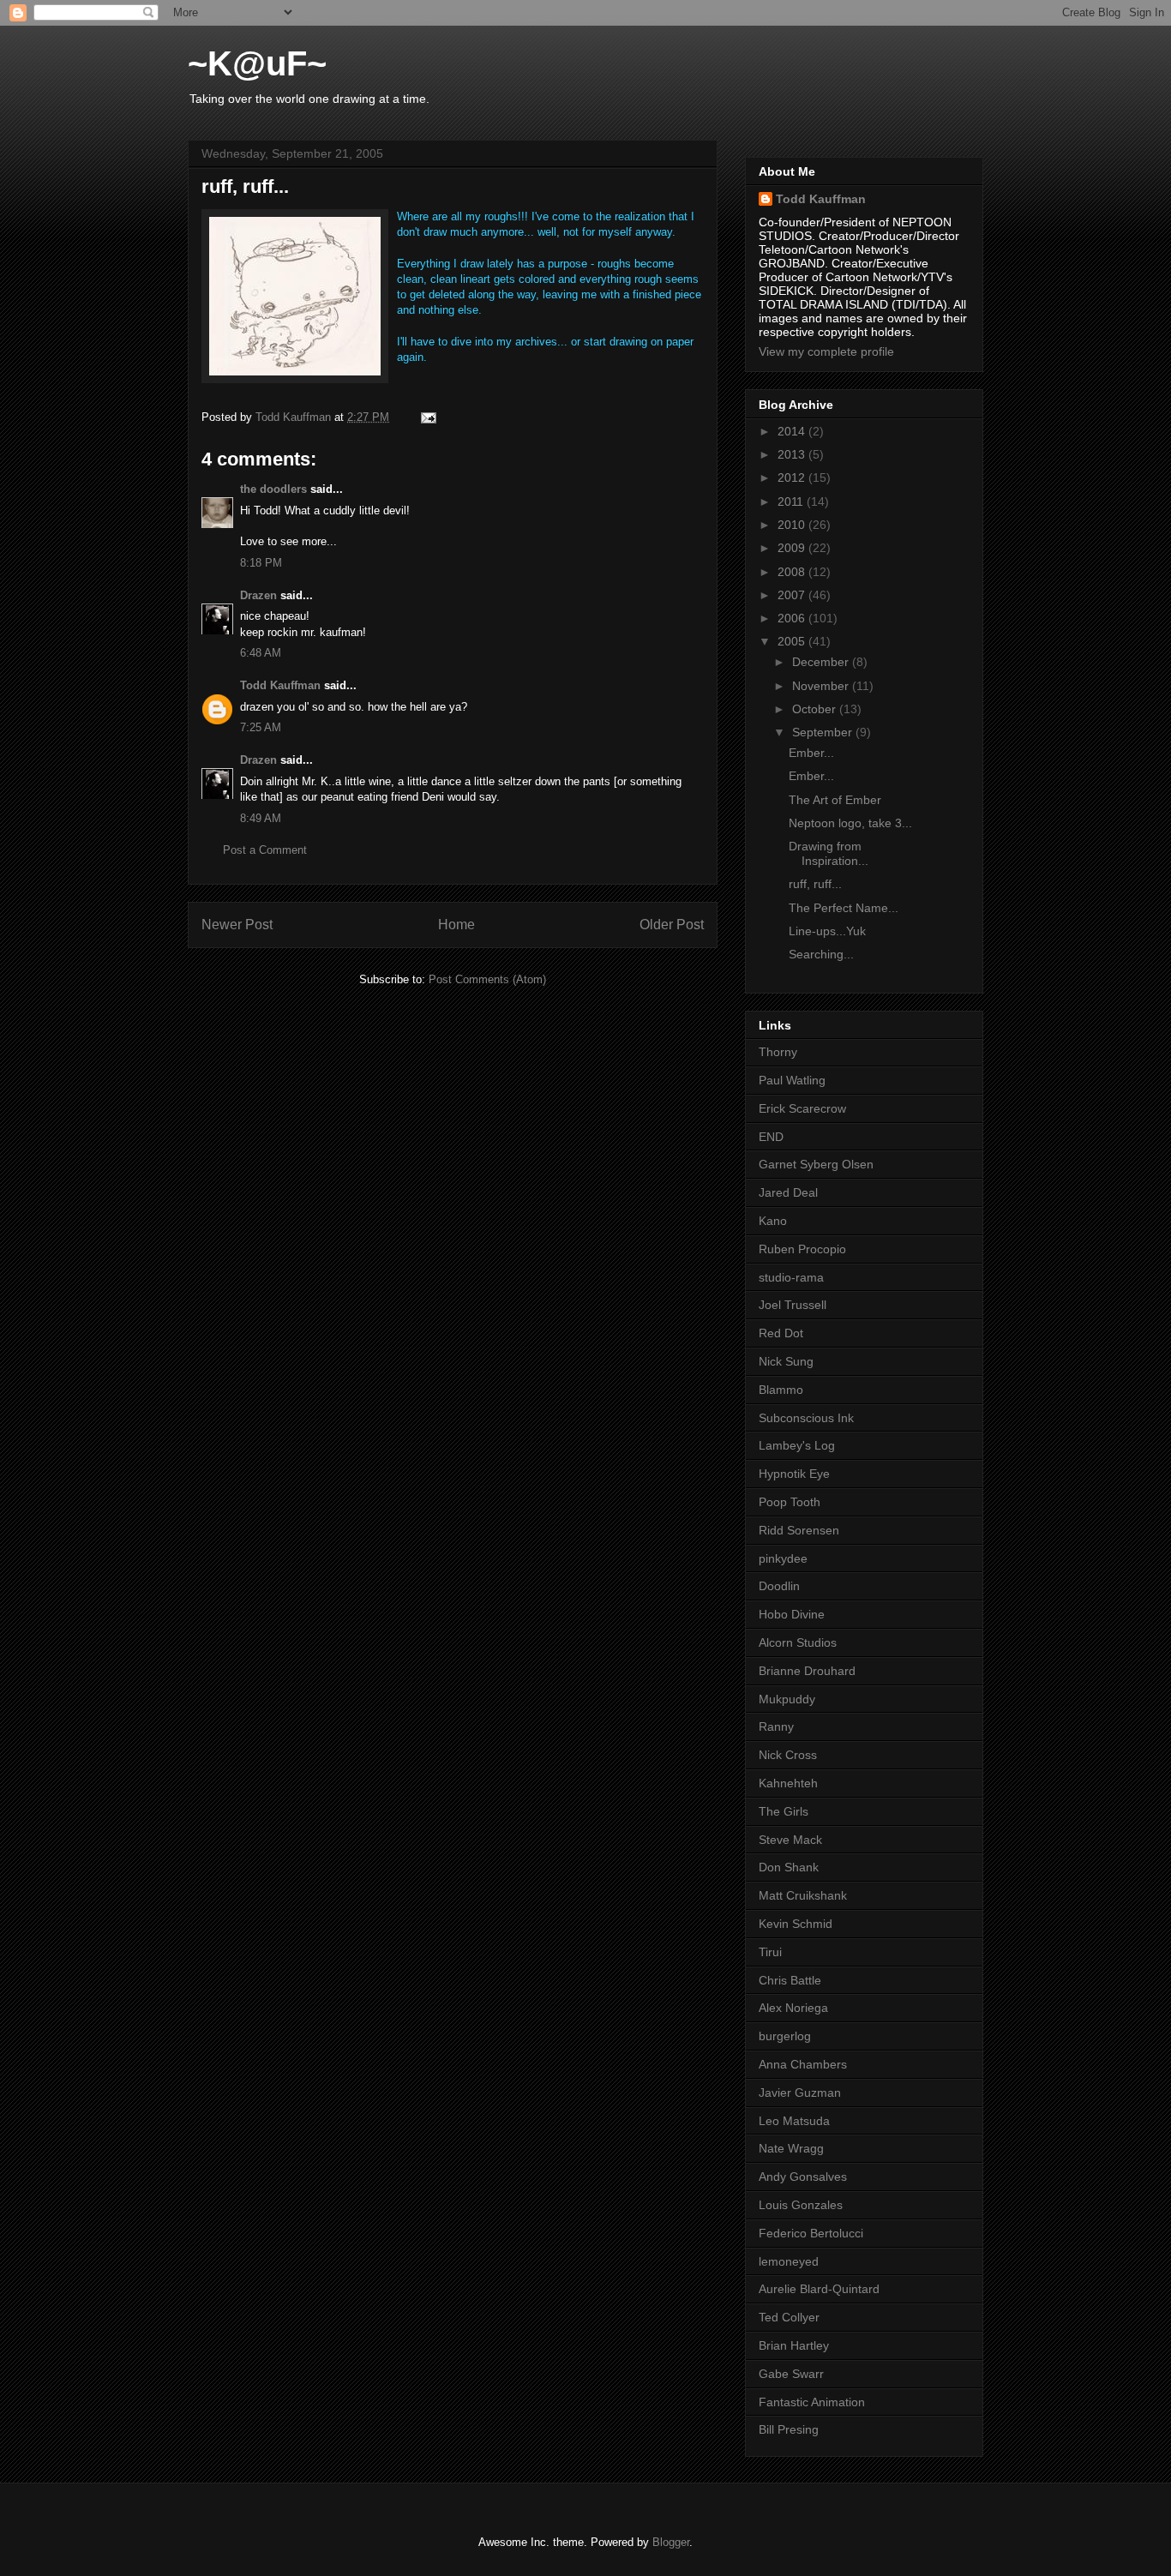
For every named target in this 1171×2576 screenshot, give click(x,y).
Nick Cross (788, 1755)
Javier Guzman (800, 2093)
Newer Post (237, 925)
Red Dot (781, 1333)
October (816, 709)
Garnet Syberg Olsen (816, 1164)
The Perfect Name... (844, 908)
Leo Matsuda (794, 2121)
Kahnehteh (788, 1783)
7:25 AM (261, 727)
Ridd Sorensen (799, 1530)
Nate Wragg (791, 2148)
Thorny (778, 1052)
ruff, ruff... (815, 884)
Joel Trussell (793, 1305)
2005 (793, 641)
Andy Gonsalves (803, 2177)
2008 (793, 572)
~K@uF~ (257, 63)
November (822, 686)
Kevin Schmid (796, 1924)
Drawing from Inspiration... (829, 853)
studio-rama (791, 1277)
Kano (773, 1221)
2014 (793, 431)
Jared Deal (788, 1192)
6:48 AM (261, 653)
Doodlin (779, 1586)
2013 (793, 454)
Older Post (672, 925)
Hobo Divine (792, 1614)
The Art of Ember (835, 800)
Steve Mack (790, 1840)
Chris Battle (790, 1980)
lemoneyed (789, 2261)
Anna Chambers (803, 2064)
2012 (793, 477)
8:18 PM (261, 563)
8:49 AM (261, 818)
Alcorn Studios (798, 1642)
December (822, 662)
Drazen (258, 595)
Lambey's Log (797, 1445)
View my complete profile (826, 351)
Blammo (781, 1390)
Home (456, 925)
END (771, 1137)
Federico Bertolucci (811, 2233)
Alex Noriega (793, 2008)
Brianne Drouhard (807, 1671)
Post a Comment (265, 850)
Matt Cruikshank (803, 1895)
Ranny (776, 1726)
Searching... (821, 954)
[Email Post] (427, 417)
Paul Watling (792, 1080)
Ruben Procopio (802, 1249)
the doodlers (273, 489)
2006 (793, 618)
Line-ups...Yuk (827, 931)
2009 (793, 548)
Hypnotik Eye (794, 1474)
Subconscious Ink (806, 1418)
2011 (792, 501)
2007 (793, 595)
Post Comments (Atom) (487, 979)
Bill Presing (789, 2429)
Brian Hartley (794, 2345)
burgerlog (785, 2036)
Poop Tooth (790, 1502)
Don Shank (789, 1867)
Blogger (671, 2542)
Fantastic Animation (812, 2402)
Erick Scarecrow (802, 1108)
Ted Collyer (789, 2317)
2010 (793, 525)
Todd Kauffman (280, 685)
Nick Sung (786, 1361)
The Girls (784, 1811)
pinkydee (783, 1558)
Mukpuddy (787, 1699)
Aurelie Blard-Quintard (819, 2289)
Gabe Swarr (791, 2374)
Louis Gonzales (801, 2205)
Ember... (811, 753)
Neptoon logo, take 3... (850, 823)
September (824, 732)
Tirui (770, 1952)
